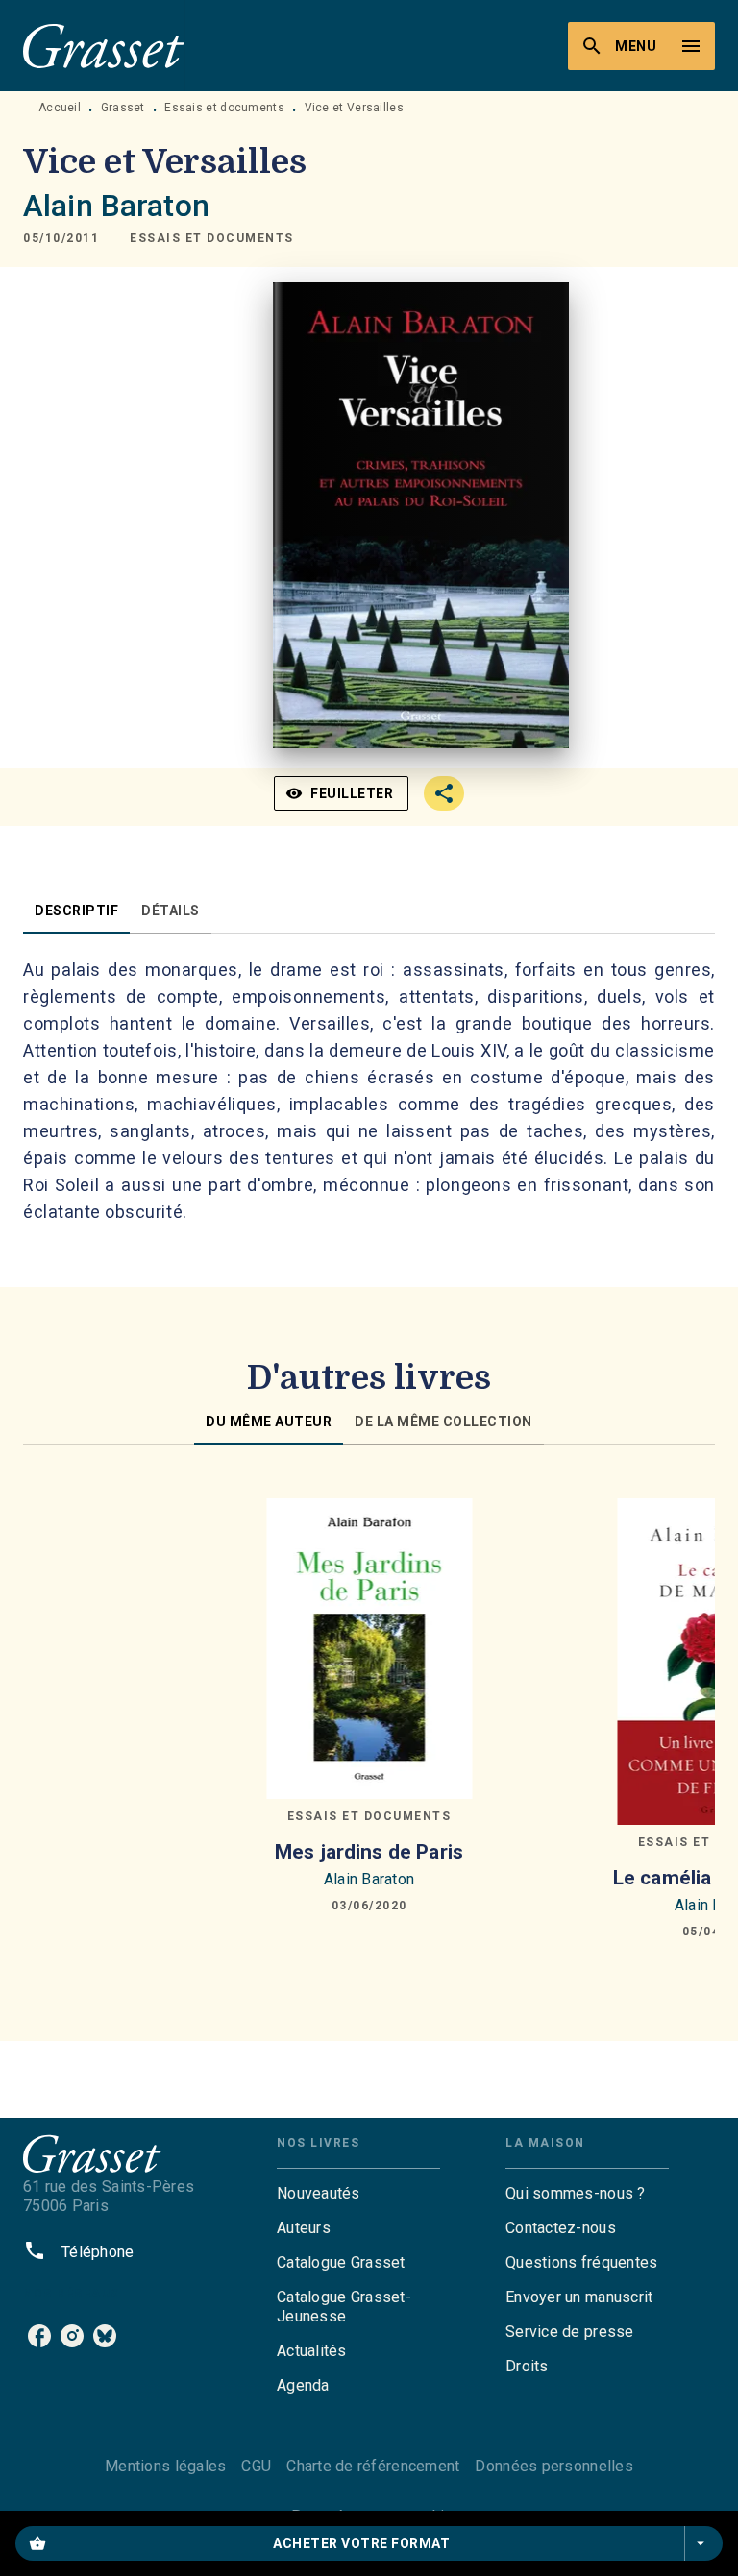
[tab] (76, 911)
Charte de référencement (373, 2466)
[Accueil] (104, 46)
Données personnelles (553, 2466)
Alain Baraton (116, 206)
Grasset (123, 108)
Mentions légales (165, 2466)
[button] (212, 238)
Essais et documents (224, 108)
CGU (256, 2466)
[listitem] (39, 2336)
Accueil (60, 108)
